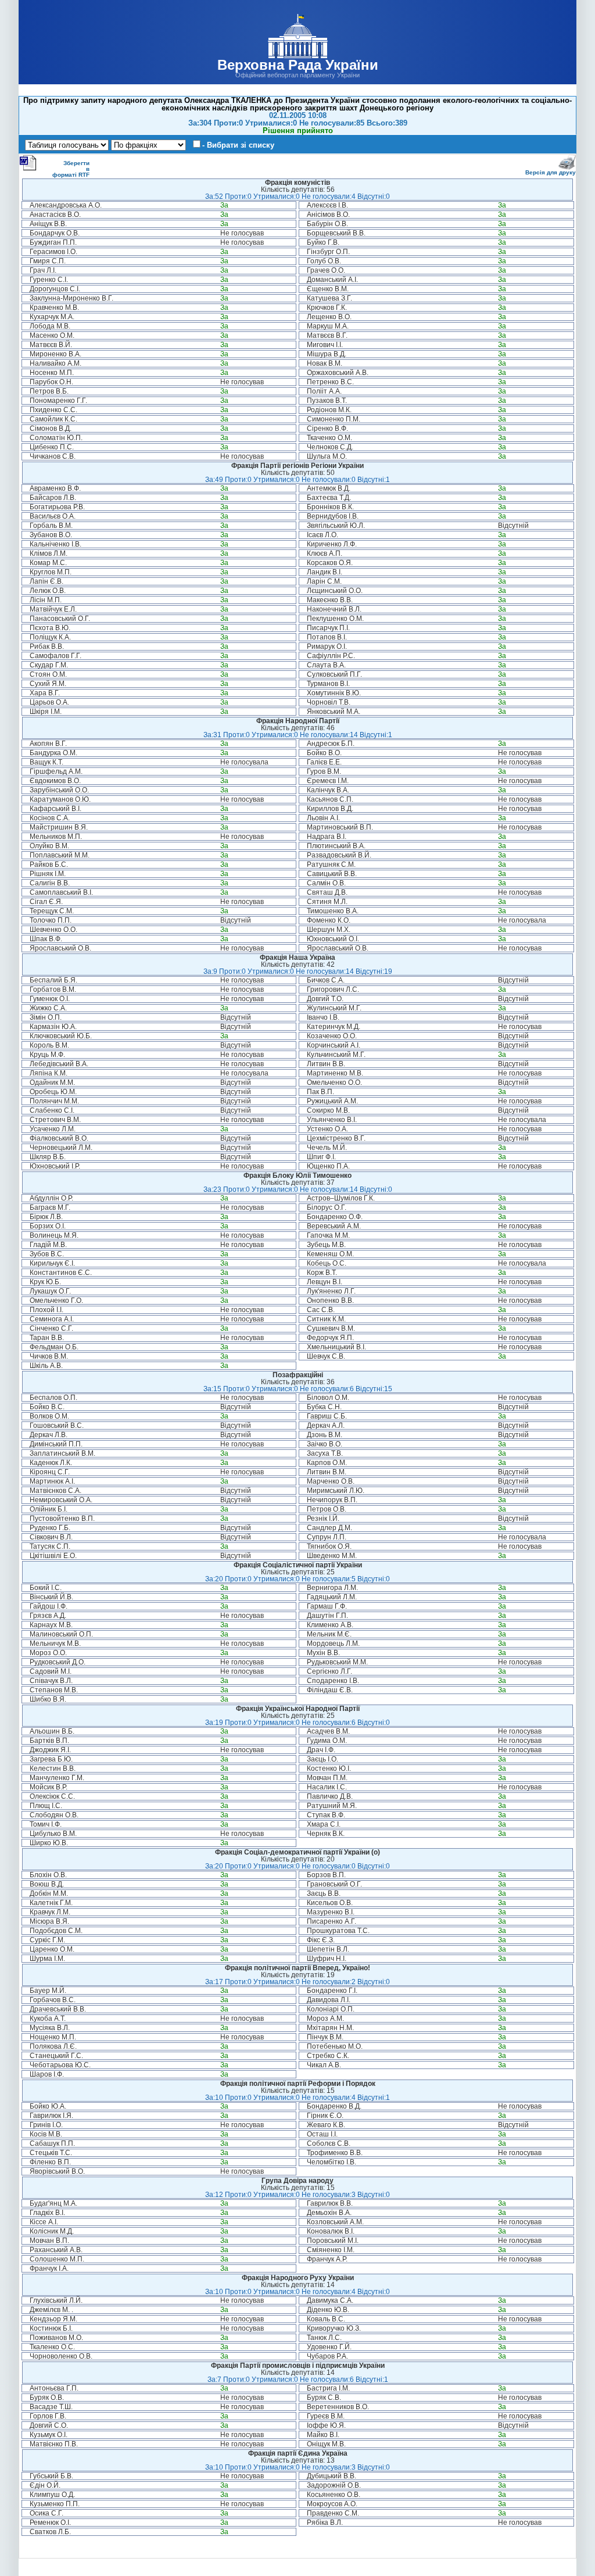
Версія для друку (551, 172)
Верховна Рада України (298, 65)
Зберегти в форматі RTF (71, 169)
